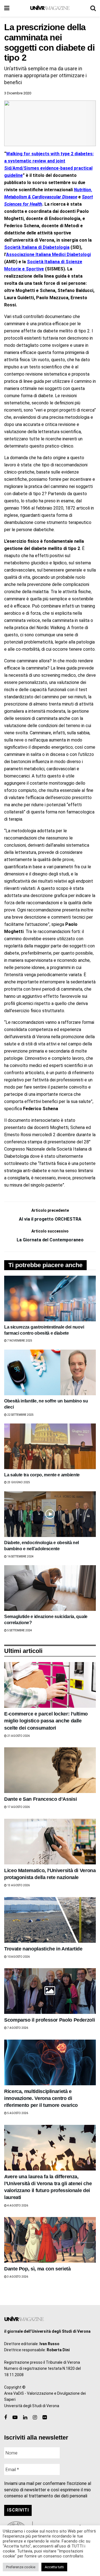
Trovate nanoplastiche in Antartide (43, 1949)
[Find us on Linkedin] (25, 2418)
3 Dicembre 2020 (18, 93)
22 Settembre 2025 (20, 1415)
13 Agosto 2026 (18, 1885)
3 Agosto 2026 (17, 2277)
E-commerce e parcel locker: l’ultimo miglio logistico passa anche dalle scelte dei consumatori (46, 1721)
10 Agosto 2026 (18, 1957)
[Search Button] (93, 8)
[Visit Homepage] (50, 8)
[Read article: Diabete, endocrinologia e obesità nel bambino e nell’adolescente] (50, 1514)
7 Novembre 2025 (19, 1341)
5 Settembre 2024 (19, 1630)
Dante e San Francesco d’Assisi (40, 1799)
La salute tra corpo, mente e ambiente (42, 1475)
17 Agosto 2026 (18, 1807)
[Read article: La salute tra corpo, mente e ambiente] (50, 1446)
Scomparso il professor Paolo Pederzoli (49, 2020)
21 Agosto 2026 (18, 1736)
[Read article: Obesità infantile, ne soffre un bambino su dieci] (50, 1372)
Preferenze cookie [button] (21, 2567)
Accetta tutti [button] (54, 2567)
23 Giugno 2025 (18, 1482)
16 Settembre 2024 (20, 1556)
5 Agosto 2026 (17, 2113)
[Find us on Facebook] (6, 2418)
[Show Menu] (7, 8)
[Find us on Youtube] (15, 2418)
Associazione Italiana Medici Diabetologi (48, 255)
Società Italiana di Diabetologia (37, 247)
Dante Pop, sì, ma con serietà (37, 2269)
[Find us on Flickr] (45, 2418)
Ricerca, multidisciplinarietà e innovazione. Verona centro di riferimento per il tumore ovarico (41, 2098)
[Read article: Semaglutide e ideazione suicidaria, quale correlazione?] (50, 1588)
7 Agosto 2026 (17, 2028)
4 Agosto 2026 (17, 2206)
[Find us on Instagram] (35, 2418)
